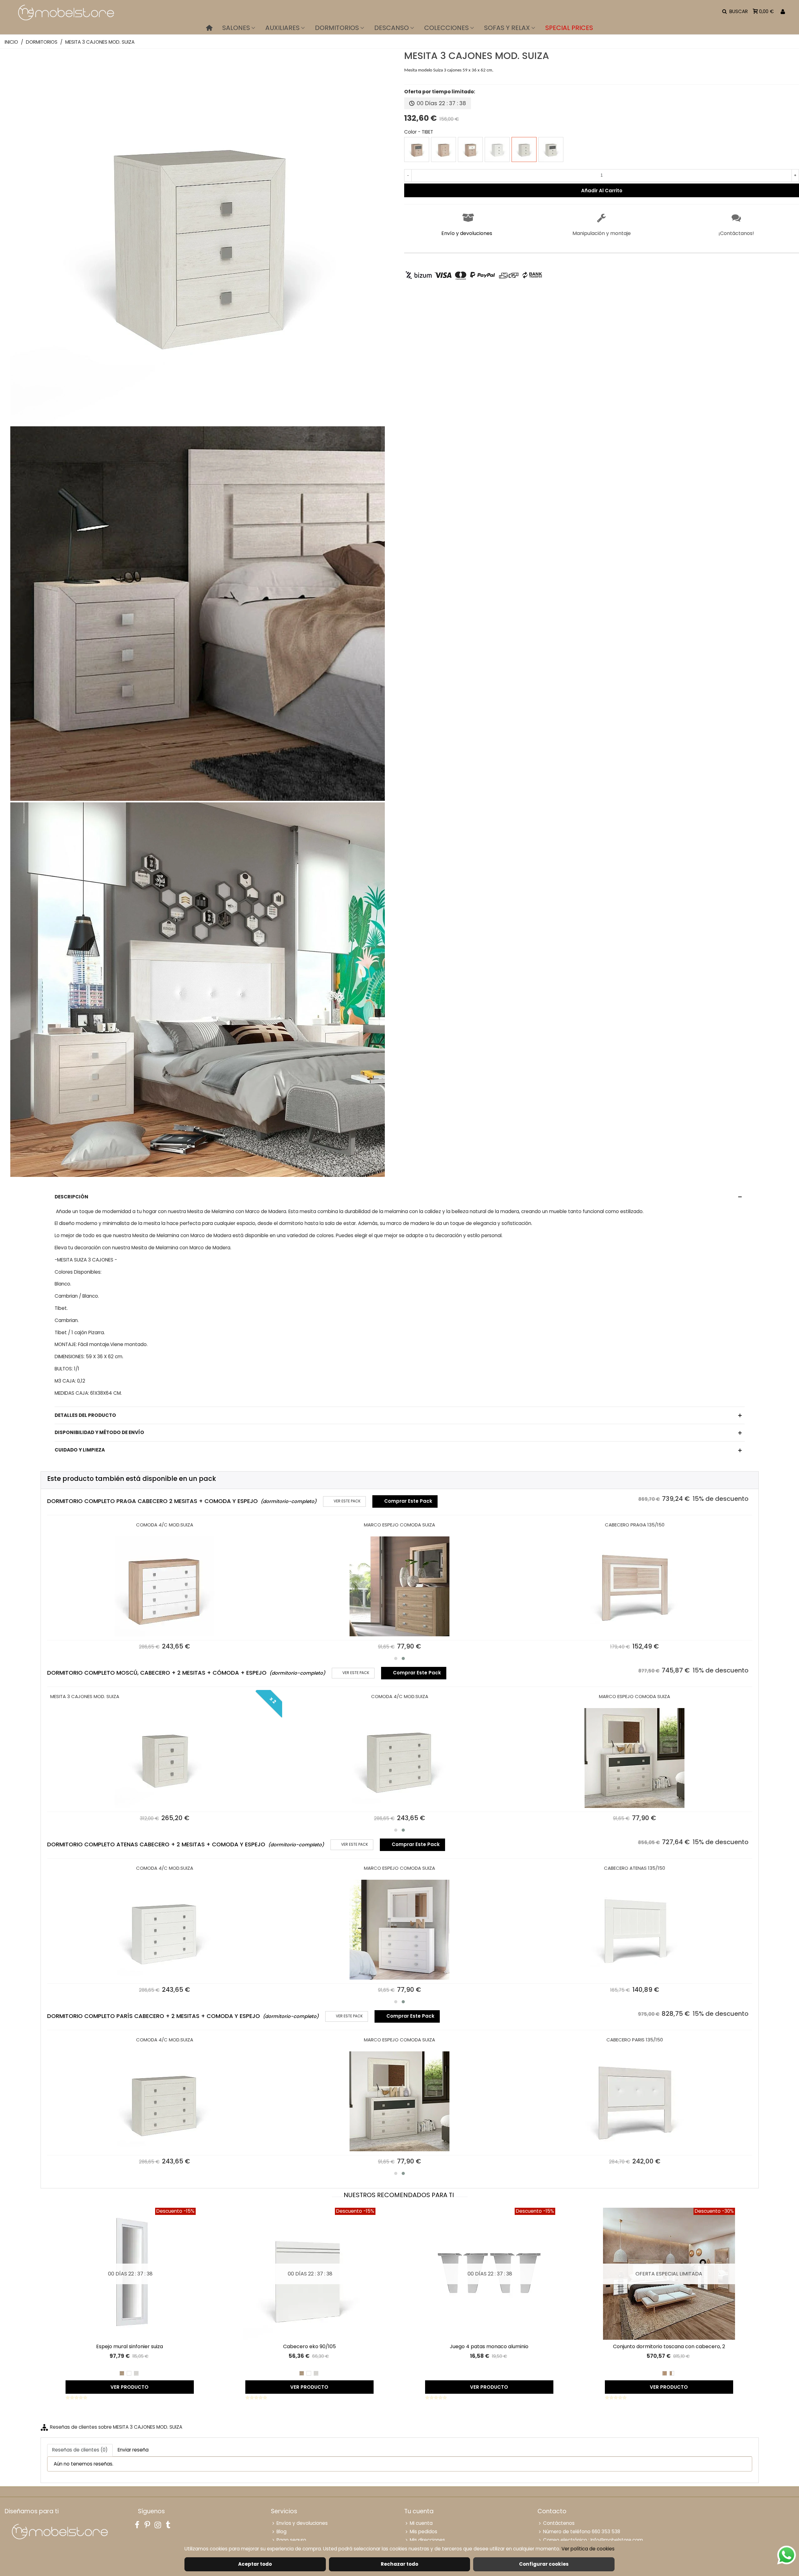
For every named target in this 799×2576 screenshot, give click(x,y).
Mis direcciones (427, 2540)
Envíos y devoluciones (302, 2523)
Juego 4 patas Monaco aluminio (489, 2346)
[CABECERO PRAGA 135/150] (635, 1586)
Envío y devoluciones (467, 233)
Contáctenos (559, 2523)
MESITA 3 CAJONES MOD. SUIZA (85, 1696)
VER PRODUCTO (130, 2387)
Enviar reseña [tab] (133, 2450)
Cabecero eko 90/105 (309, 2346)
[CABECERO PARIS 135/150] (635, 2101)
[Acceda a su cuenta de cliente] (783, 12)
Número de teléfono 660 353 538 (582, 2532)
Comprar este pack (405, 1501)
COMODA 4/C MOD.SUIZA (165, 1525)
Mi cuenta (421, 2523)
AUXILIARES (282, 28)
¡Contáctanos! (736, 233)
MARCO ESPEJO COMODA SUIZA (399, 1525)
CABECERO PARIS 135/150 (635, 2040)
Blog (282, 2532)
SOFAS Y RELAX (507, 28)
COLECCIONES (446, 28)
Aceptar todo (255, 2564)
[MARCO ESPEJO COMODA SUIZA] (400, 1586)
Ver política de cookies (588, 2549)
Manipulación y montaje (602, 233)
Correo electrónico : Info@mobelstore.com (593, 2540)
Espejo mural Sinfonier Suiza (130, 2346)
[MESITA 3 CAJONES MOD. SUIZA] (198, 421)
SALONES (236, 28)
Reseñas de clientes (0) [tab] (80, 2450)
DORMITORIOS (337, 28)
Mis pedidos (424, 2532)
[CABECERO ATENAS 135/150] (635, 1930)
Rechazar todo (399, 2564)
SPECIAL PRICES (569, 28)
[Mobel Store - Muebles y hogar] (66, 12)
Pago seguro (291, 2540)
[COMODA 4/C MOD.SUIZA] (165, 1586)
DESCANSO (392, 28)
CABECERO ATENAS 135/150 (635, 1868)
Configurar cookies (544, 2564)
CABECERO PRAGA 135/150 (635, 1525)
